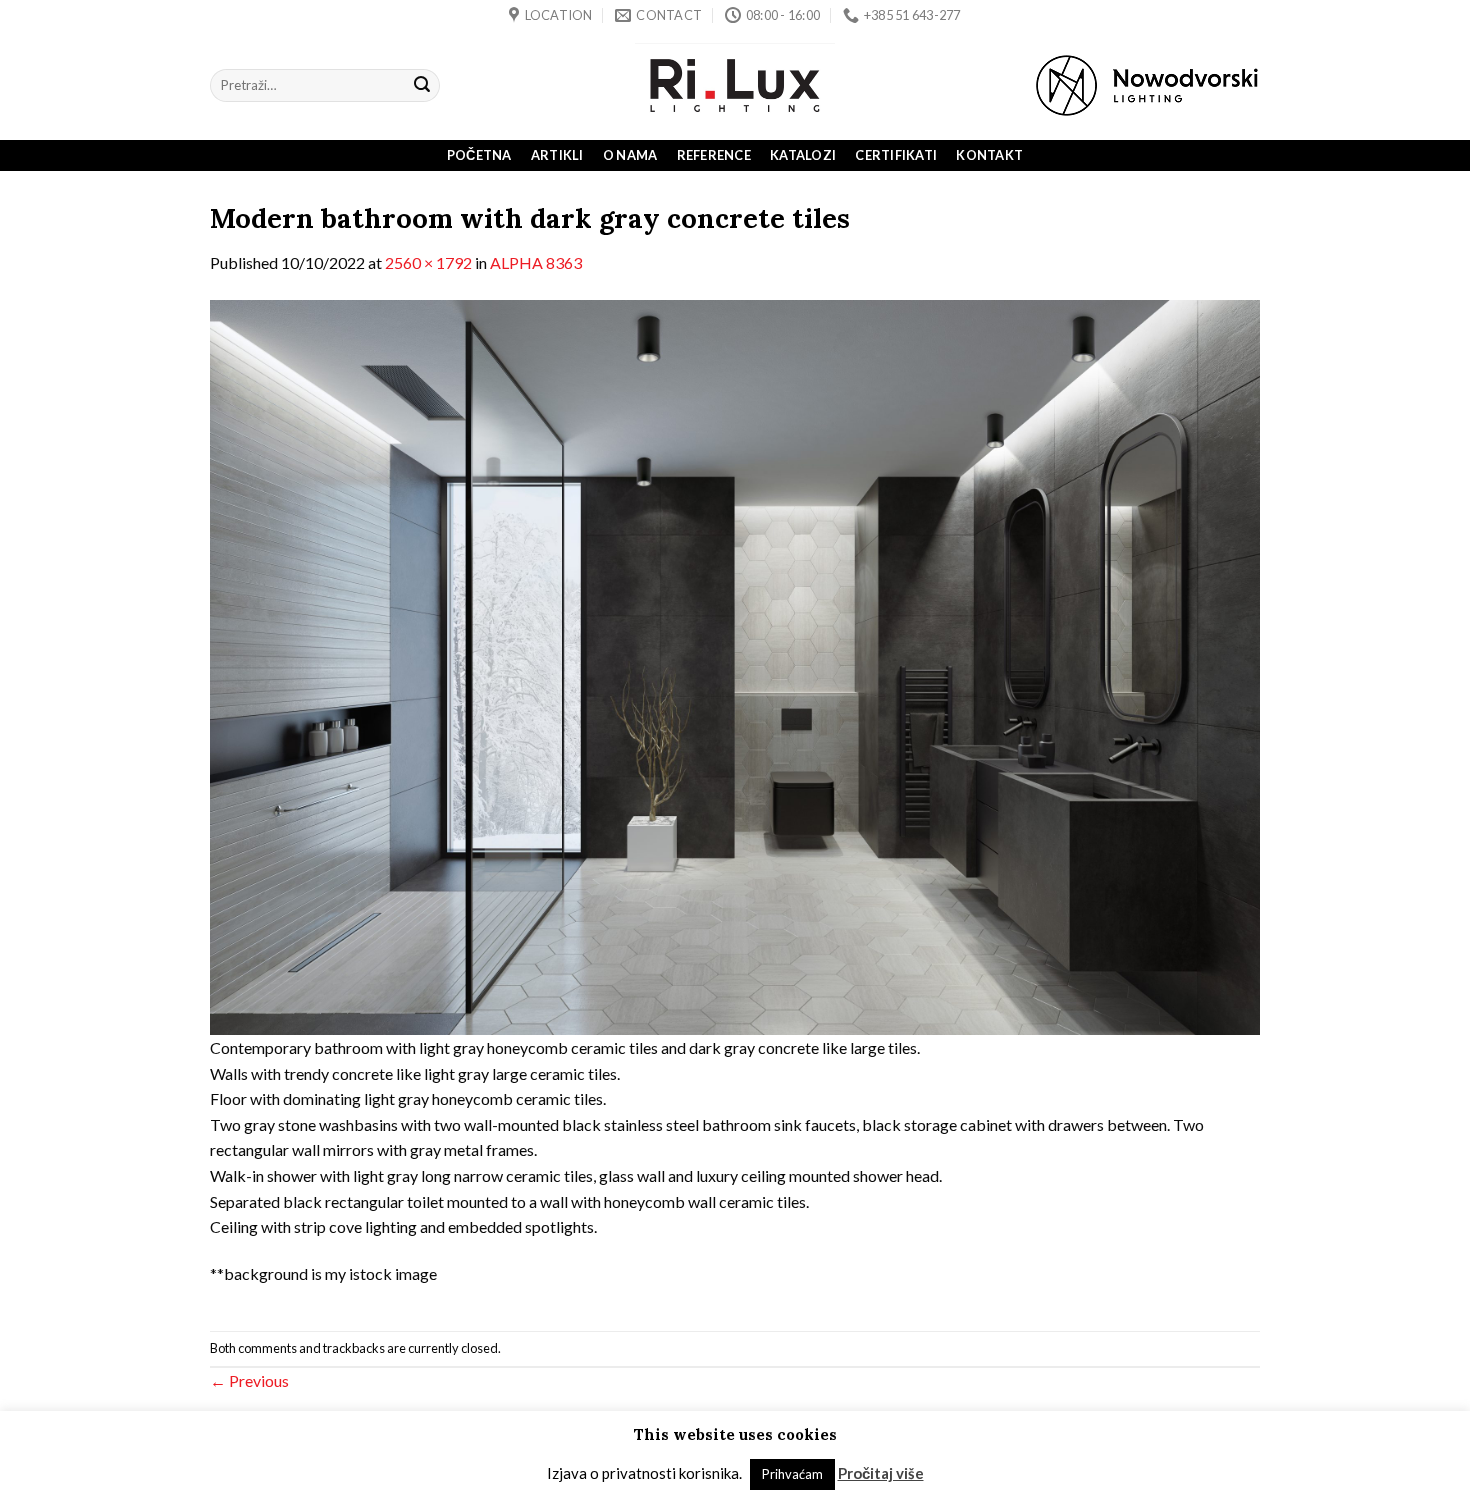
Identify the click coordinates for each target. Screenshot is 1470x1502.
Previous (249, 1380)
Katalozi (803, 155)
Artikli (557, 155)
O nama (630, 155)
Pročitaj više (881, 1473)
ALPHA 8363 (536, 262)
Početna (479, 155)
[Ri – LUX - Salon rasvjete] (735, 85)
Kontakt (989, 155)
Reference (714, 155)
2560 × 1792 (428, 262)
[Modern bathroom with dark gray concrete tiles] (735, 665)
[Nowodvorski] (1147, 85)
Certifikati (896, 155)
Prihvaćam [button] (792, 1474)
